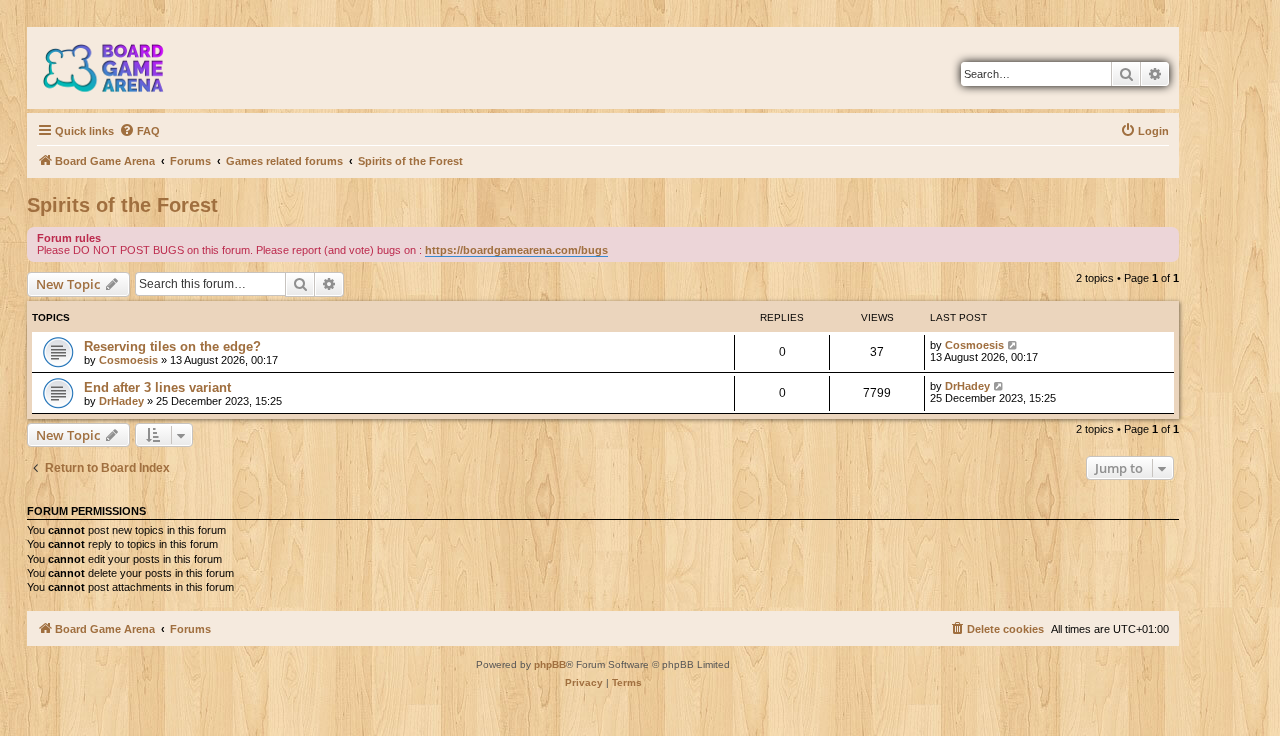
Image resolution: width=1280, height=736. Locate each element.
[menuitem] (139, 131)
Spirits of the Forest (122, 205)
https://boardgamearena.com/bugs (516, 250)
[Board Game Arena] (118, 68)
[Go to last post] (1013, 345)
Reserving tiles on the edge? (172, 346)
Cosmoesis (128, 360)
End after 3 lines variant (157, 387)
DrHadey (121, 401)
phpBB (550, 664)
